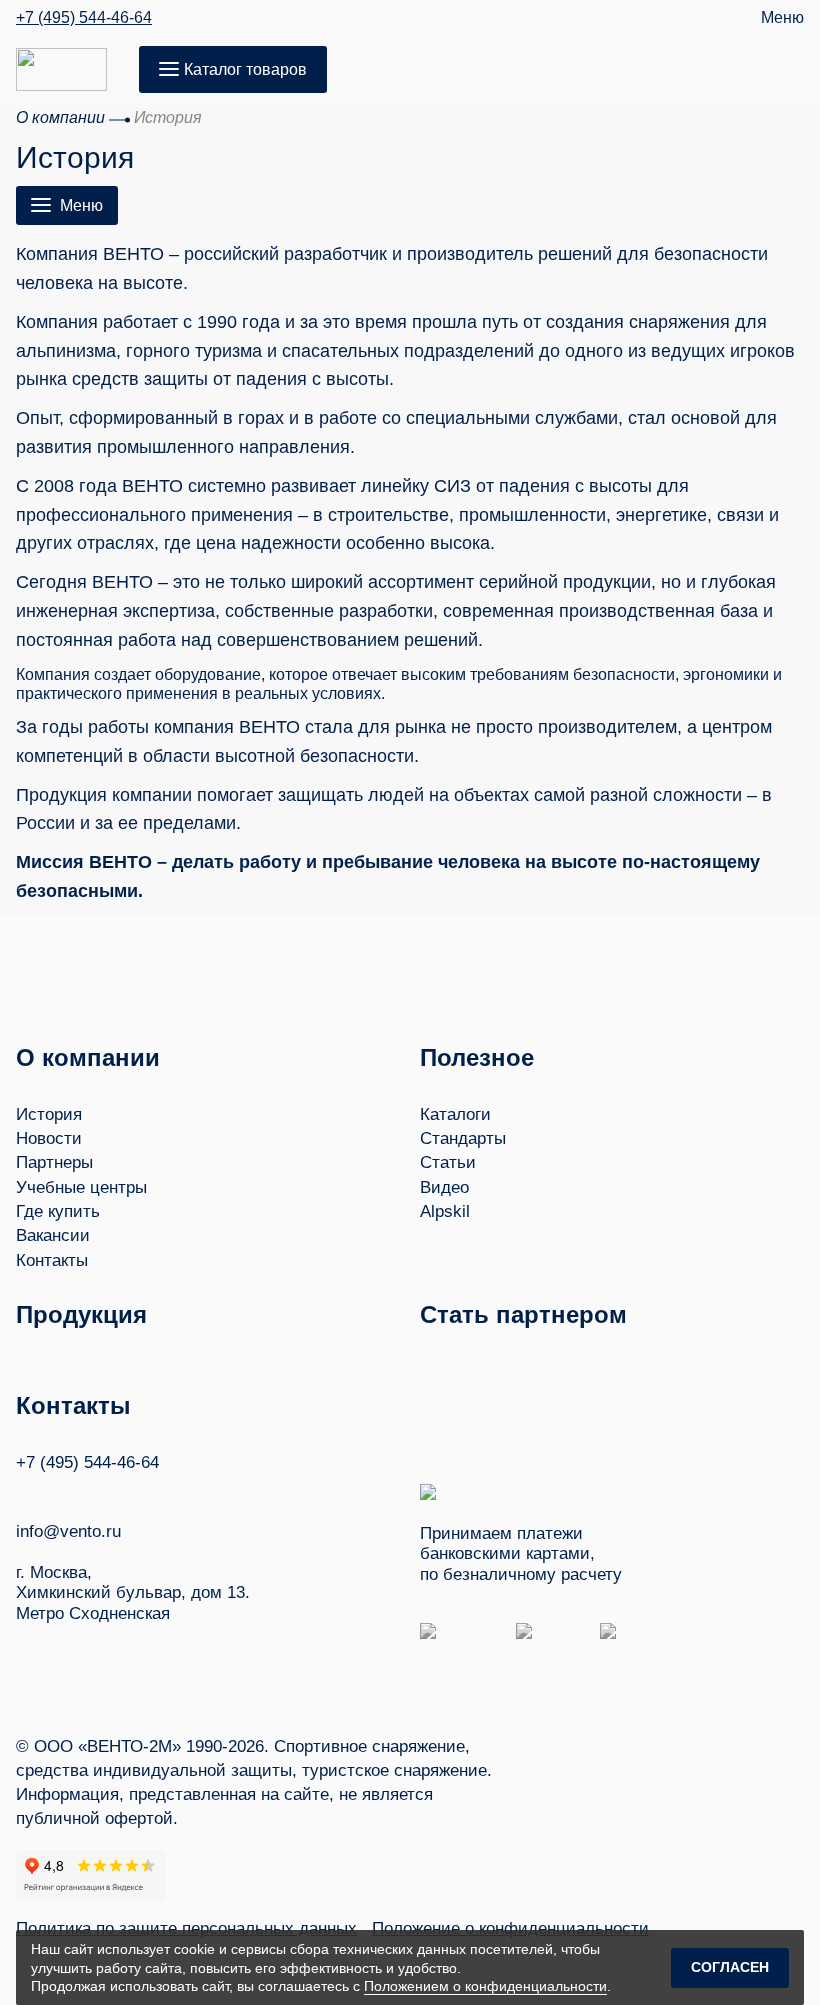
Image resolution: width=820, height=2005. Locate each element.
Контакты (52, 1260)
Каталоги (455, 1114)
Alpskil (445, 1211)
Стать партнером (523, 1314)
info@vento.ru (68, 1531)
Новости (49, 1138)
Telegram (101, 1491)
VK (25, 1491)
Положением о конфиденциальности (485, 1986)
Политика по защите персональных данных (186, 1928)
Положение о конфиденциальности (510, 1928)
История (49, 1114)
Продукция (81, 1314)
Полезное (477, 1057)
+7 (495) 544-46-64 (84, 18)
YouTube (63, 1492)
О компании (88, 1057)
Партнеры (54, 1162)
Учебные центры (81, 1187)
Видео (444, 1187)
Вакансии (53, 1235)
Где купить (58, 1211)
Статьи (448, 1162)
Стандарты (463, 1138)
